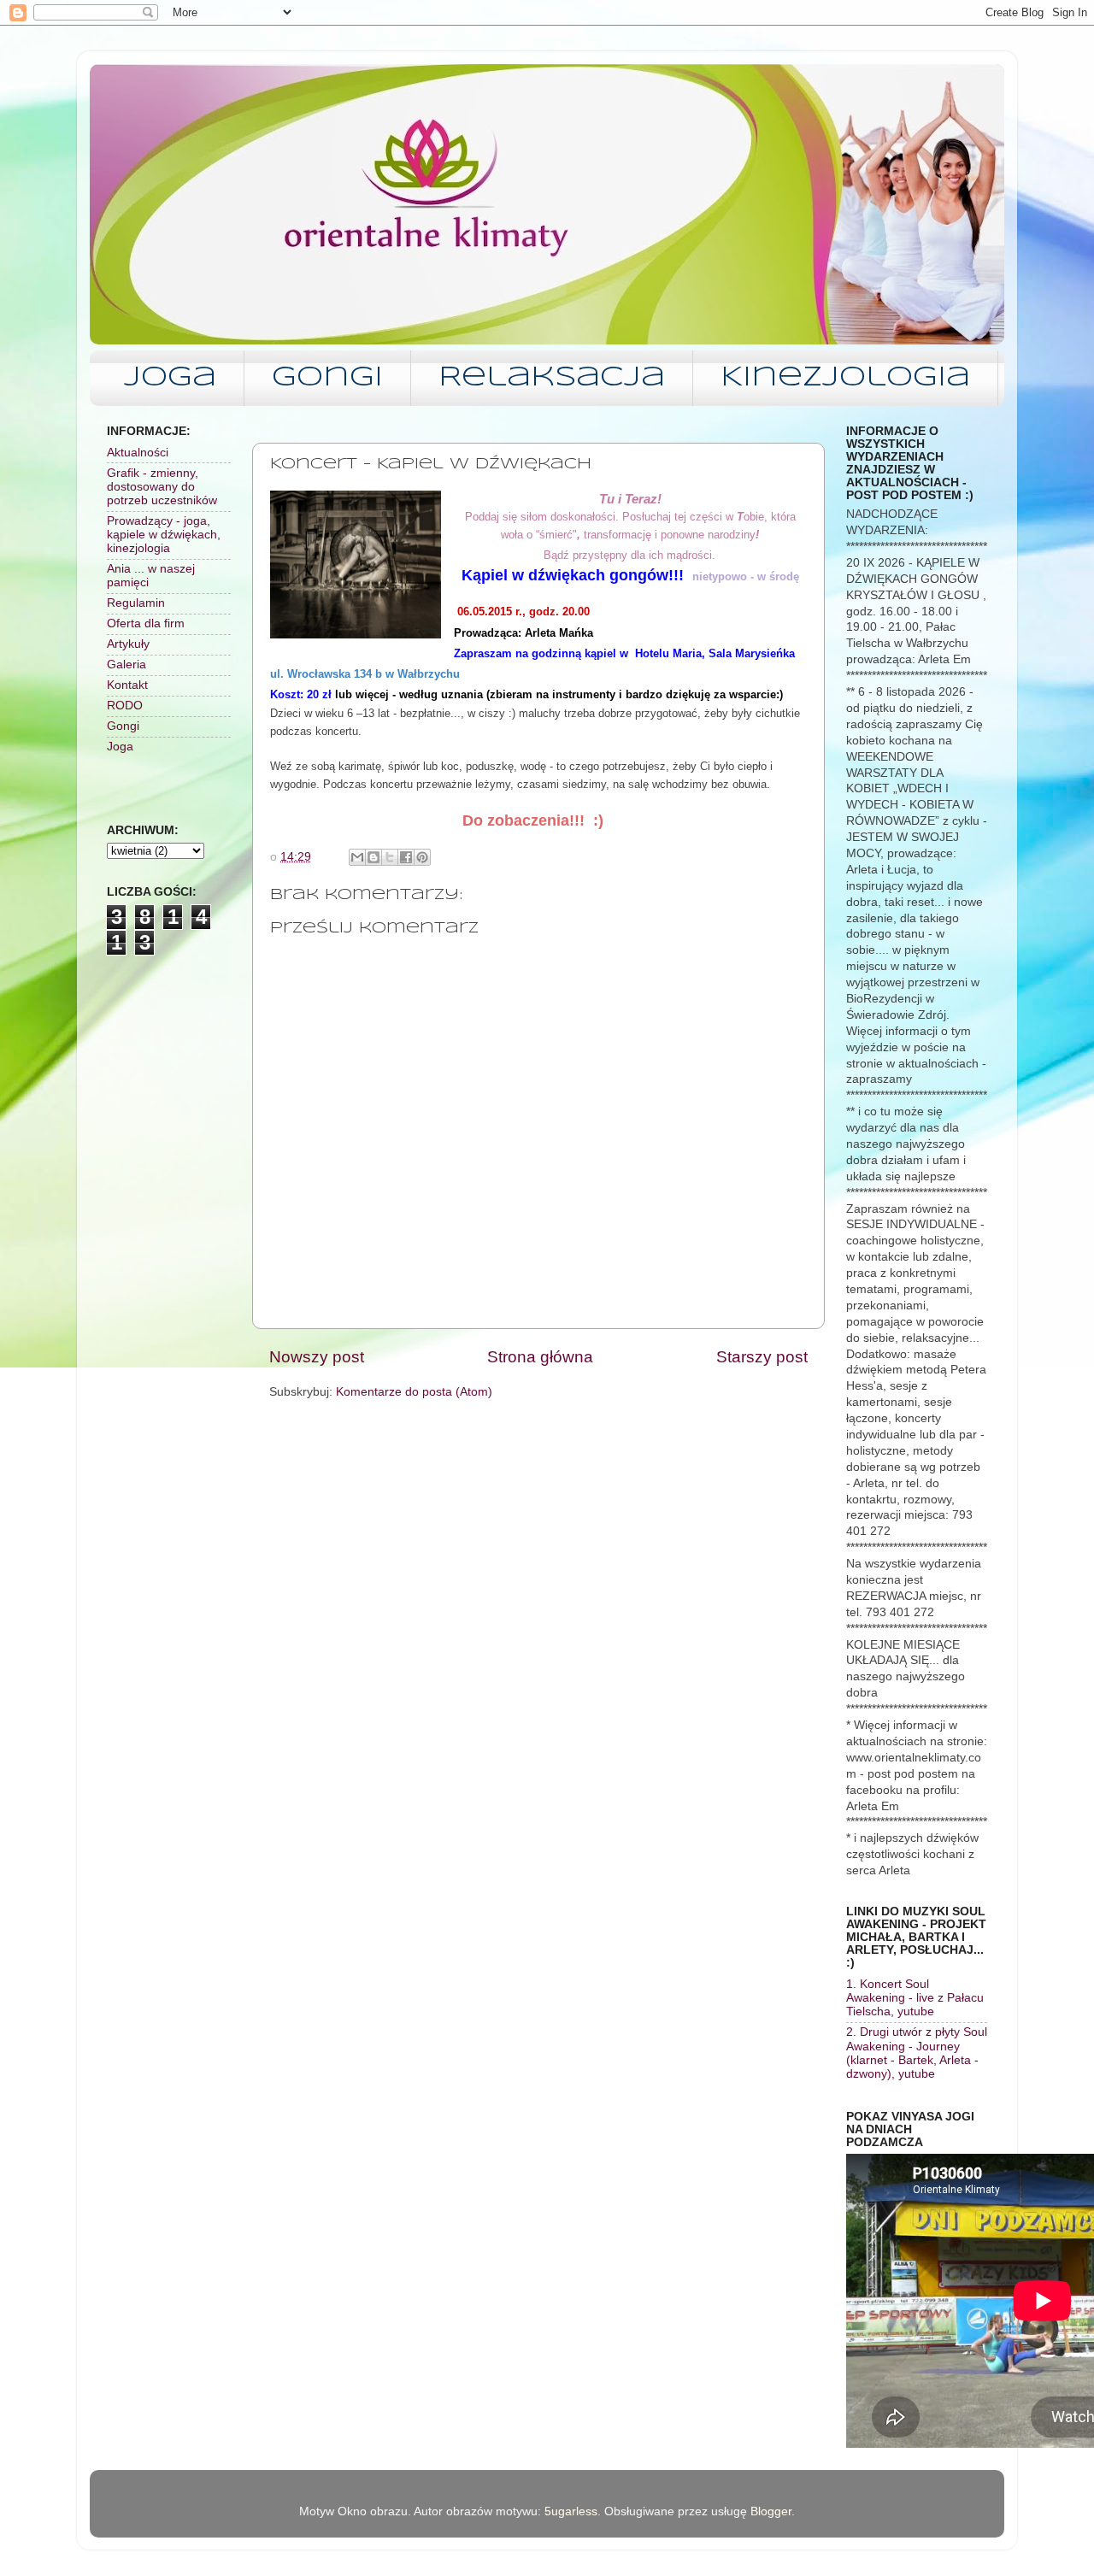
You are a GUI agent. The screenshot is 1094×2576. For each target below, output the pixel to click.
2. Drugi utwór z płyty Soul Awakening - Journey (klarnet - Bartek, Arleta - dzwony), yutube (917, 2053)
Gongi (327, 378)
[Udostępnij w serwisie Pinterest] (422, 857)
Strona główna (540, 1357)
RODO (125, 706)
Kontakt (127, 685)
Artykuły (128, 644)
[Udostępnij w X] (390, 857)
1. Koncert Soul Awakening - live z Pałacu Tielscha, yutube (915, 1998)
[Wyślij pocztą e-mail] (357, 857)
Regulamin (136, 603)
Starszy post (762, 1357)
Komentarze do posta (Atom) (414, 1392)
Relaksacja (552, 378)
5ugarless (571, 2511)
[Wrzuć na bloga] (373, 857)
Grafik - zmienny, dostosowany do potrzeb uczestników (162, 487)
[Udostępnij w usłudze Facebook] (406, 857)
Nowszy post (317, 1357)
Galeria (126, 665)
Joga (170, 378)
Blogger (771, 2511)
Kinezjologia (845, 378)
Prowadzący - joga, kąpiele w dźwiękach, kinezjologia (164, 535)
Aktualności (138, 453)
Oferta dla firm (146, 623)
